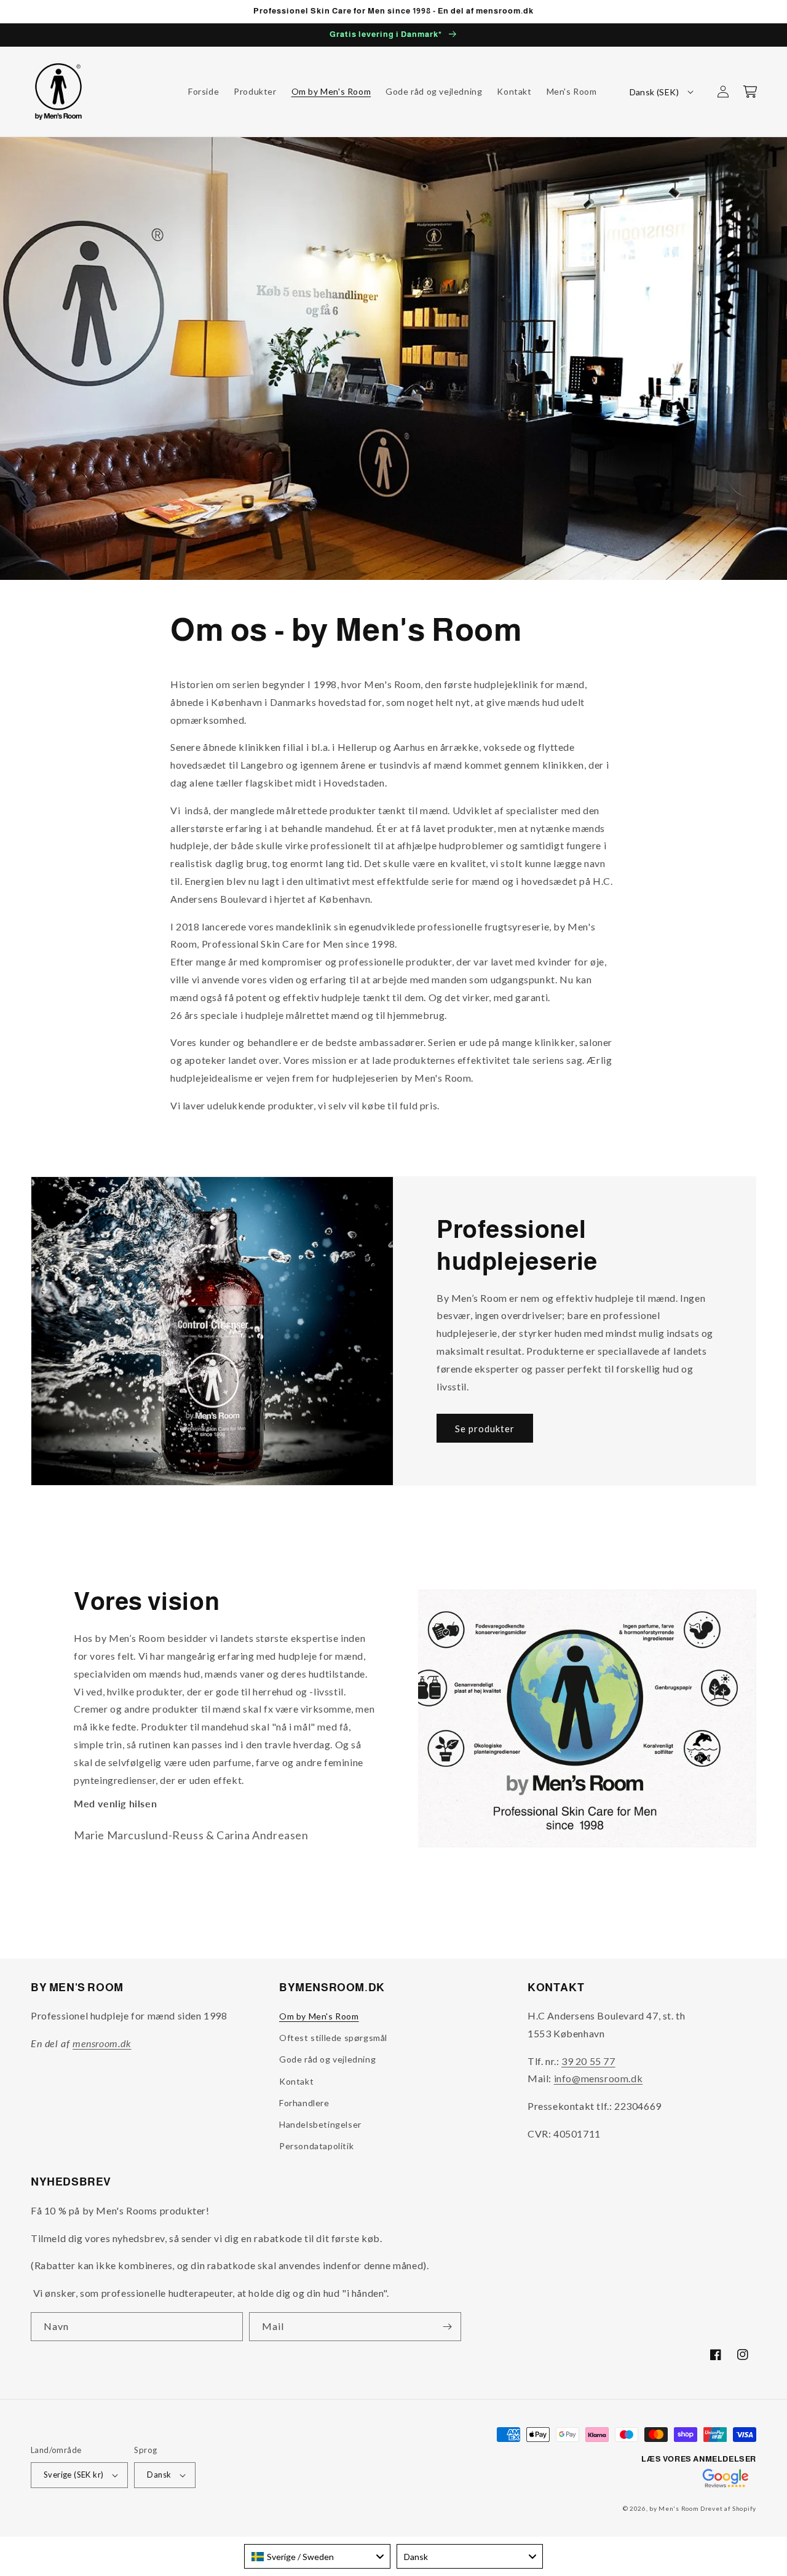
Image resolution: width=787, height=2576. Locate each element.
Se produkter (485, 1429)
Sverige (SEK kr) (73, 2475)
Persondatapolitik (316, 2146)
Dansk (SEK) (654, 92)
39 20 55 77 (588, 2061)
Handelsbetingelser (320, 2124)
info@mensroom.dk (599, 2078)
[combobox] (317, 2556)
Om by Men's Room (319, 2016)
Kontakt (296, 2081)
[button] (750, 92)
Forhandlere (304, 2103)
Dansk (159, 2475)
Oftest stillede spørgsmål (333, 2038)
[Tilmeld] (447, 2327)
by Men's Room (674, 2508)
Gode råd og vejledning (327, 2059)
